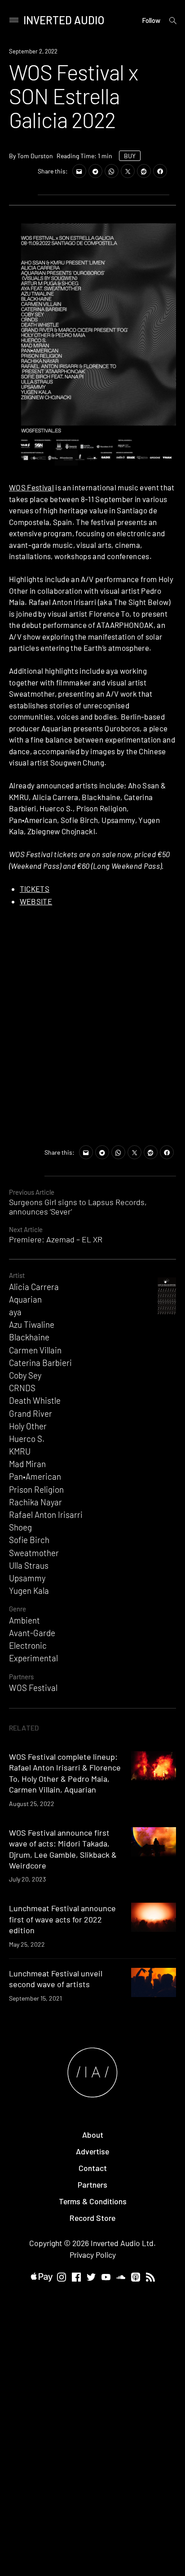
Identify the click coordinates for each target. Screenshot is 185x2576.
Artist (17, 1275)
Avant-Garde (32, 1633)
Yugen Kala (29, 1591)
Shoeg (20, 1527)
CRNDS (22, 1388)
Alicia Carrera (34, 1287)
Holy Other (28, 1426)
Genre (18, 1609)
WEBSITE (36, 901)
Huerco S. (27, 1439)
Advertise (92, 2151)
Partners (21, 1677)
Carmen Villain (35, 1350)
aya (15, 1312)
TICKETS (35, 889)
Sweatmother (34, 1553)
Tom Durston (35, 156)
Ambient (24, 1620)
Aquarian (25, 1299)
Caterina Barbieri (40, 1363)
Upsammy (27, 1578)
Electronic (28, 1645)
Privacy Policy (93, 2255)
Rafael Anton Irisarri (46, 1515)
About (93, 2135)
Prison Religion (36, 1489)
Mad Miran (27, 1464)
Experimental (33, 1658)
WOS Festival (31, 487)
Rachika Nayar (35, 1502)
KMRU (20, 1451)
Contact (93, 2168)
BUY (130, 156)
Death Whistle (35, 1400)
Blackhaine (29, 1337)
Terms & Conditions (93, 2201)
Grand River (31, 1413)
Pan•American (35, 1476)
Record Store (92, 2218)
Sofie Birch (29, 1540)
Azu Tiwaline (32, 1324)
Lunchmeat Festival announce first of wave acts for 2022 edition (62, 1919)
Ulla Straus (29, 1565)
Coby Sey (25, 1375)
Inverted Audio (64, 20)
